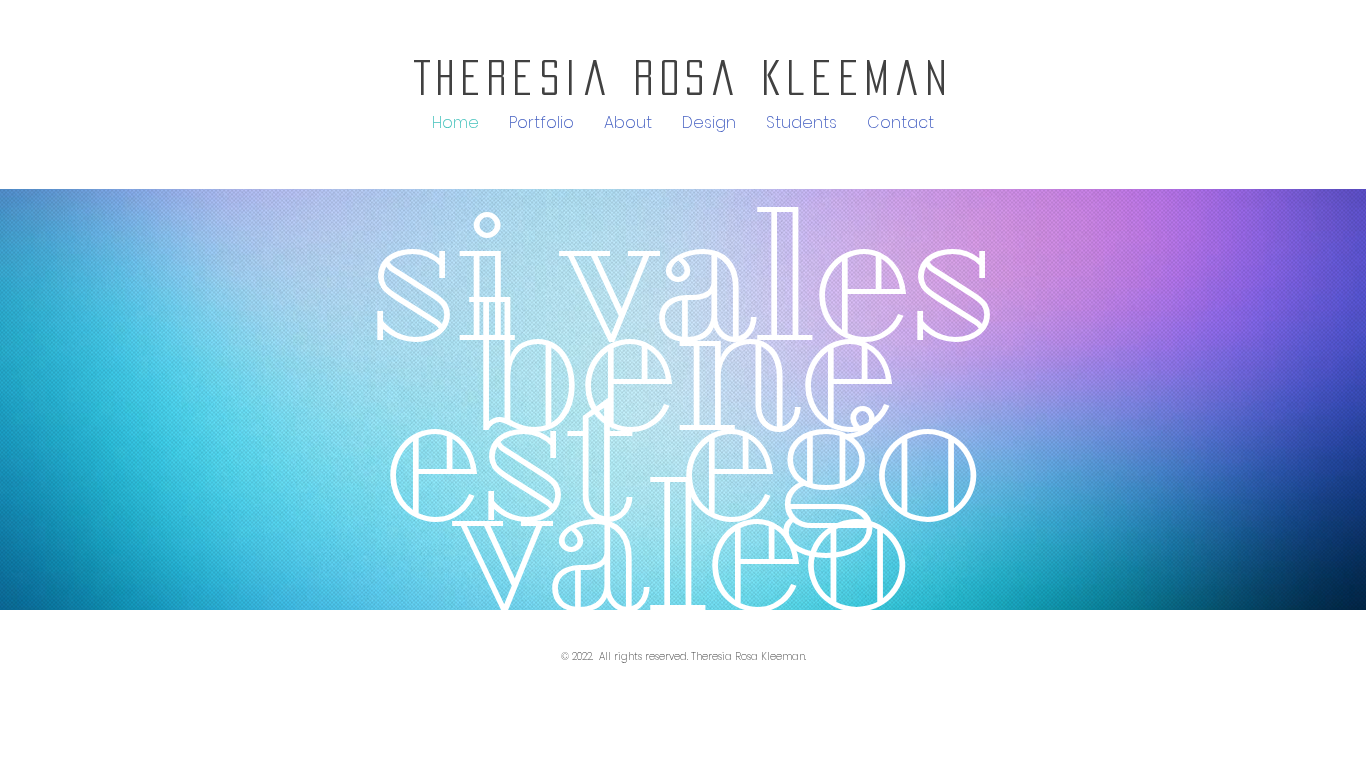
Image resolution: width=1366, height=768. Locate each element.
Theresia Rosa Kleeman (683, 77)
